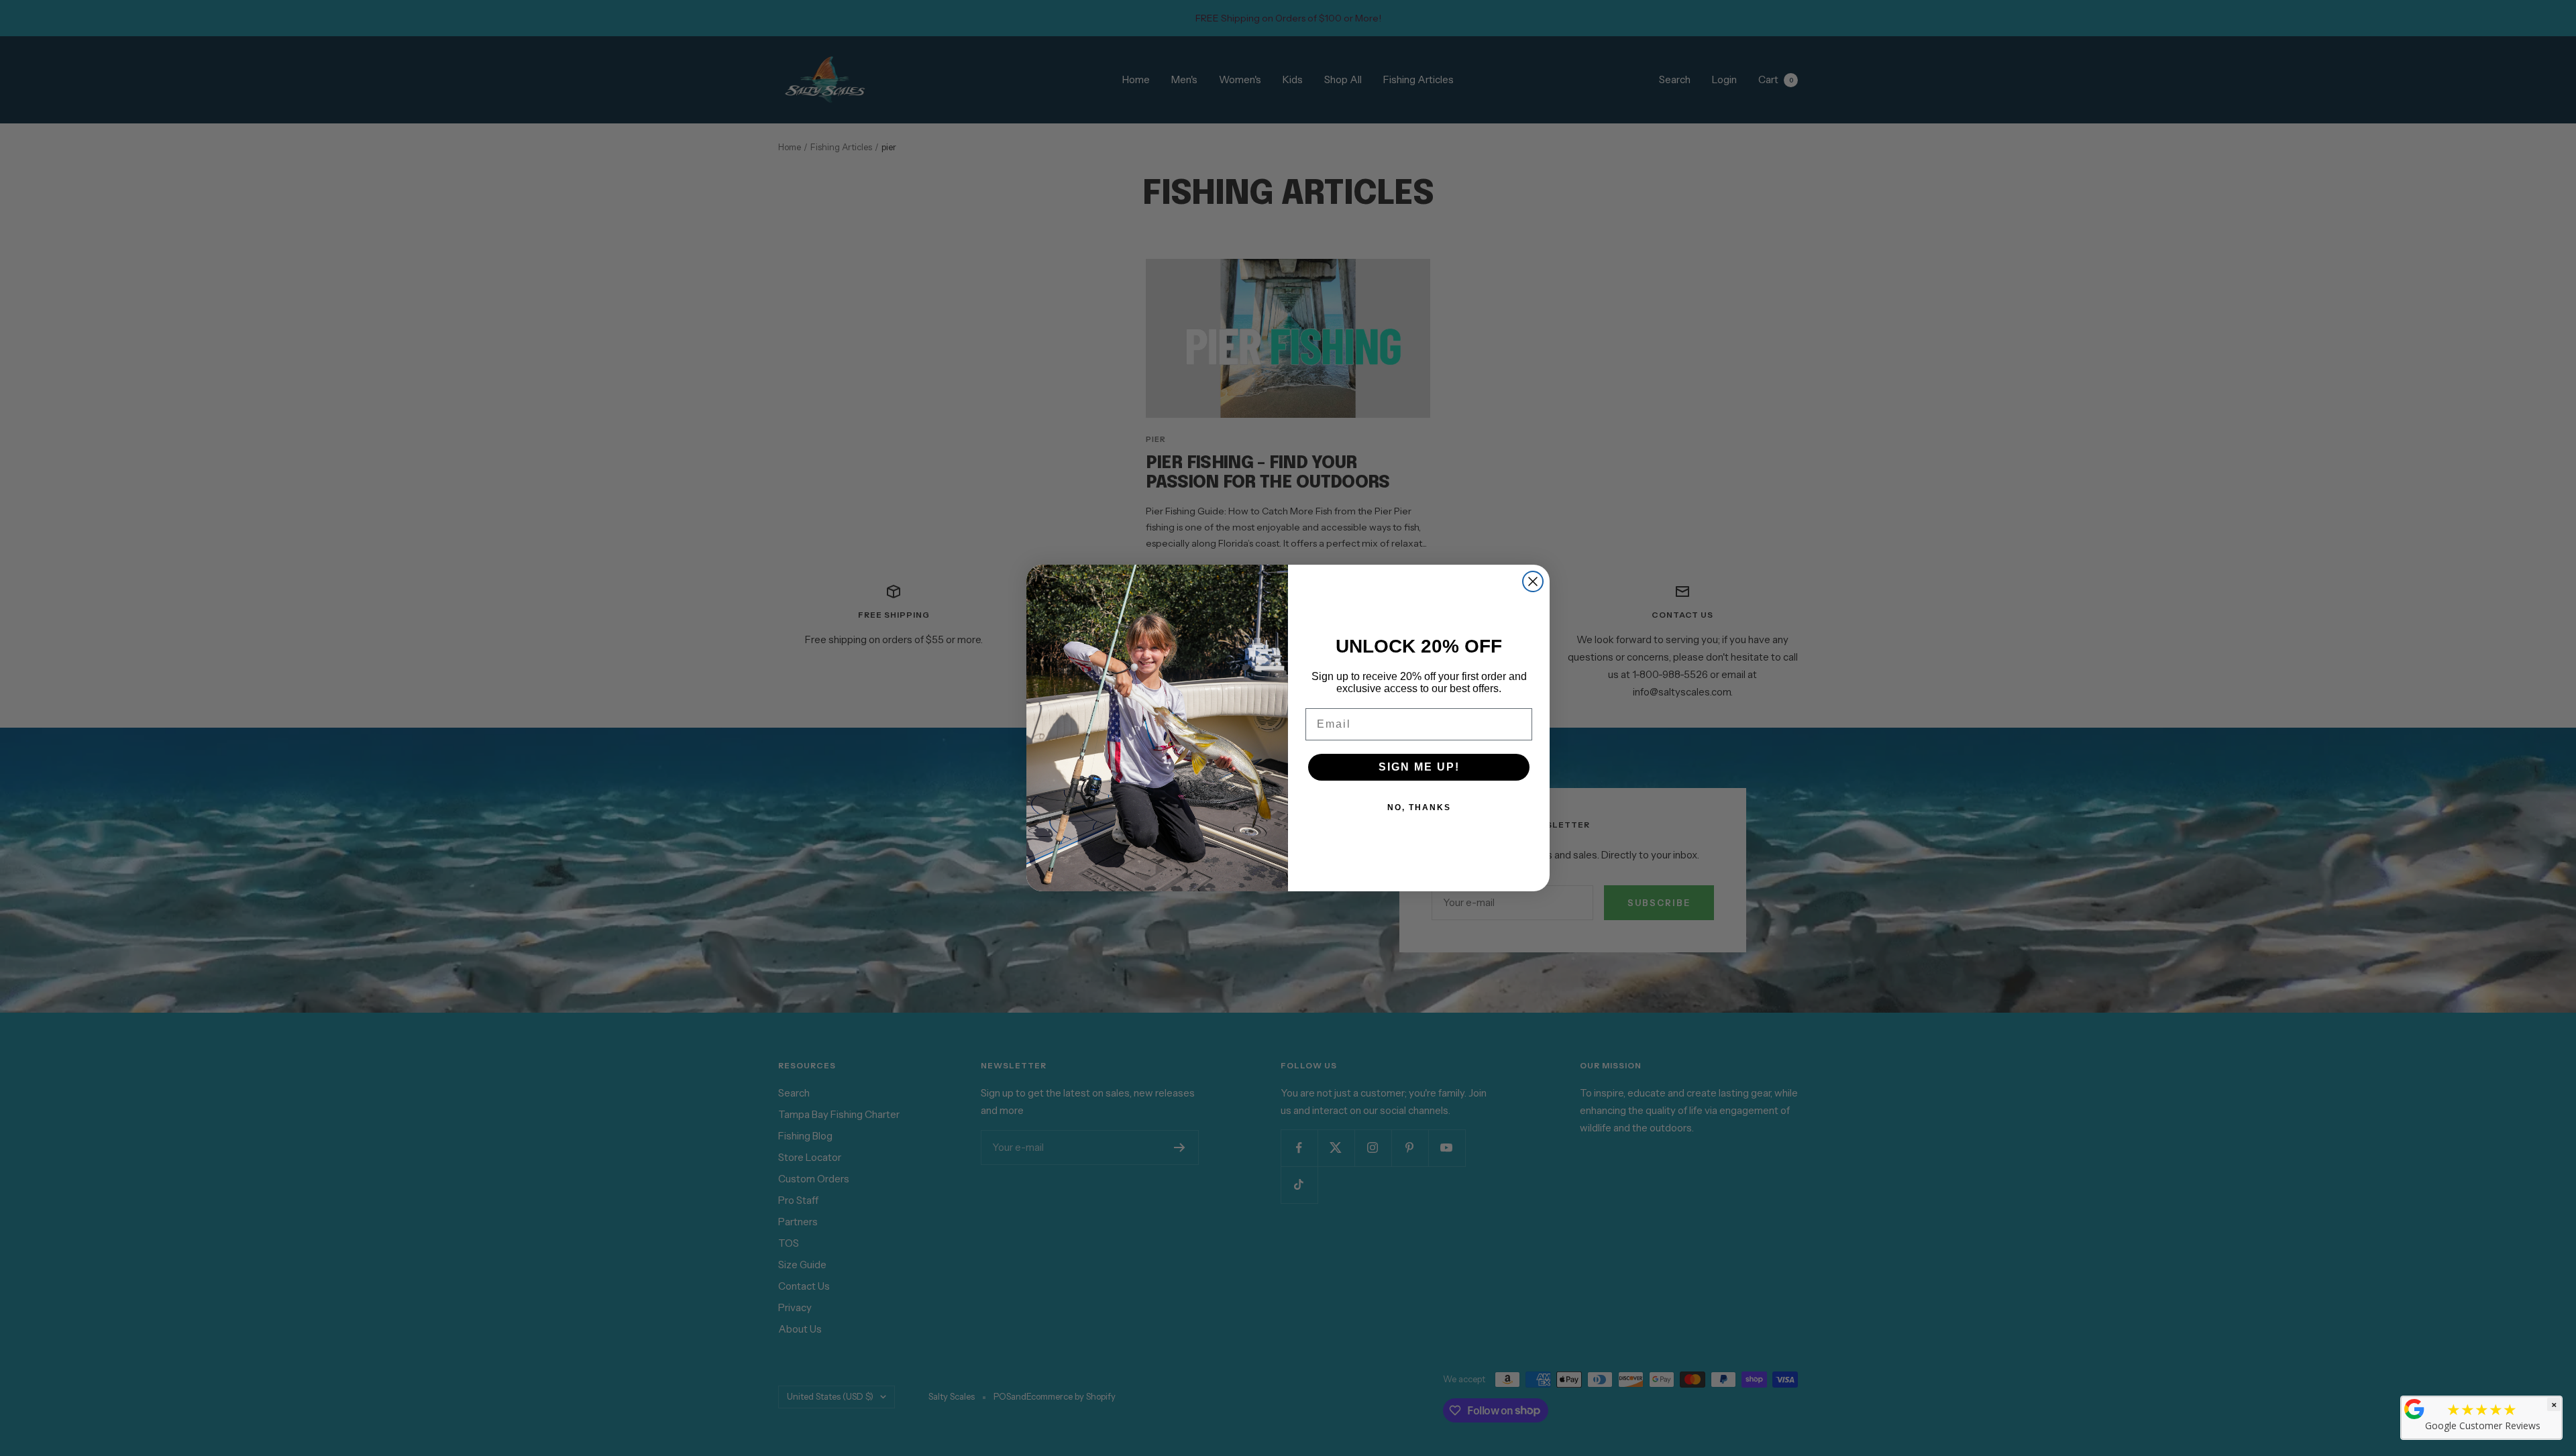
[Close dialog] (1533, 581)
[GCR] (2414, 1409)
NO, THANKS (1419, 807)
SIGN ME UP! (1419, 767)
